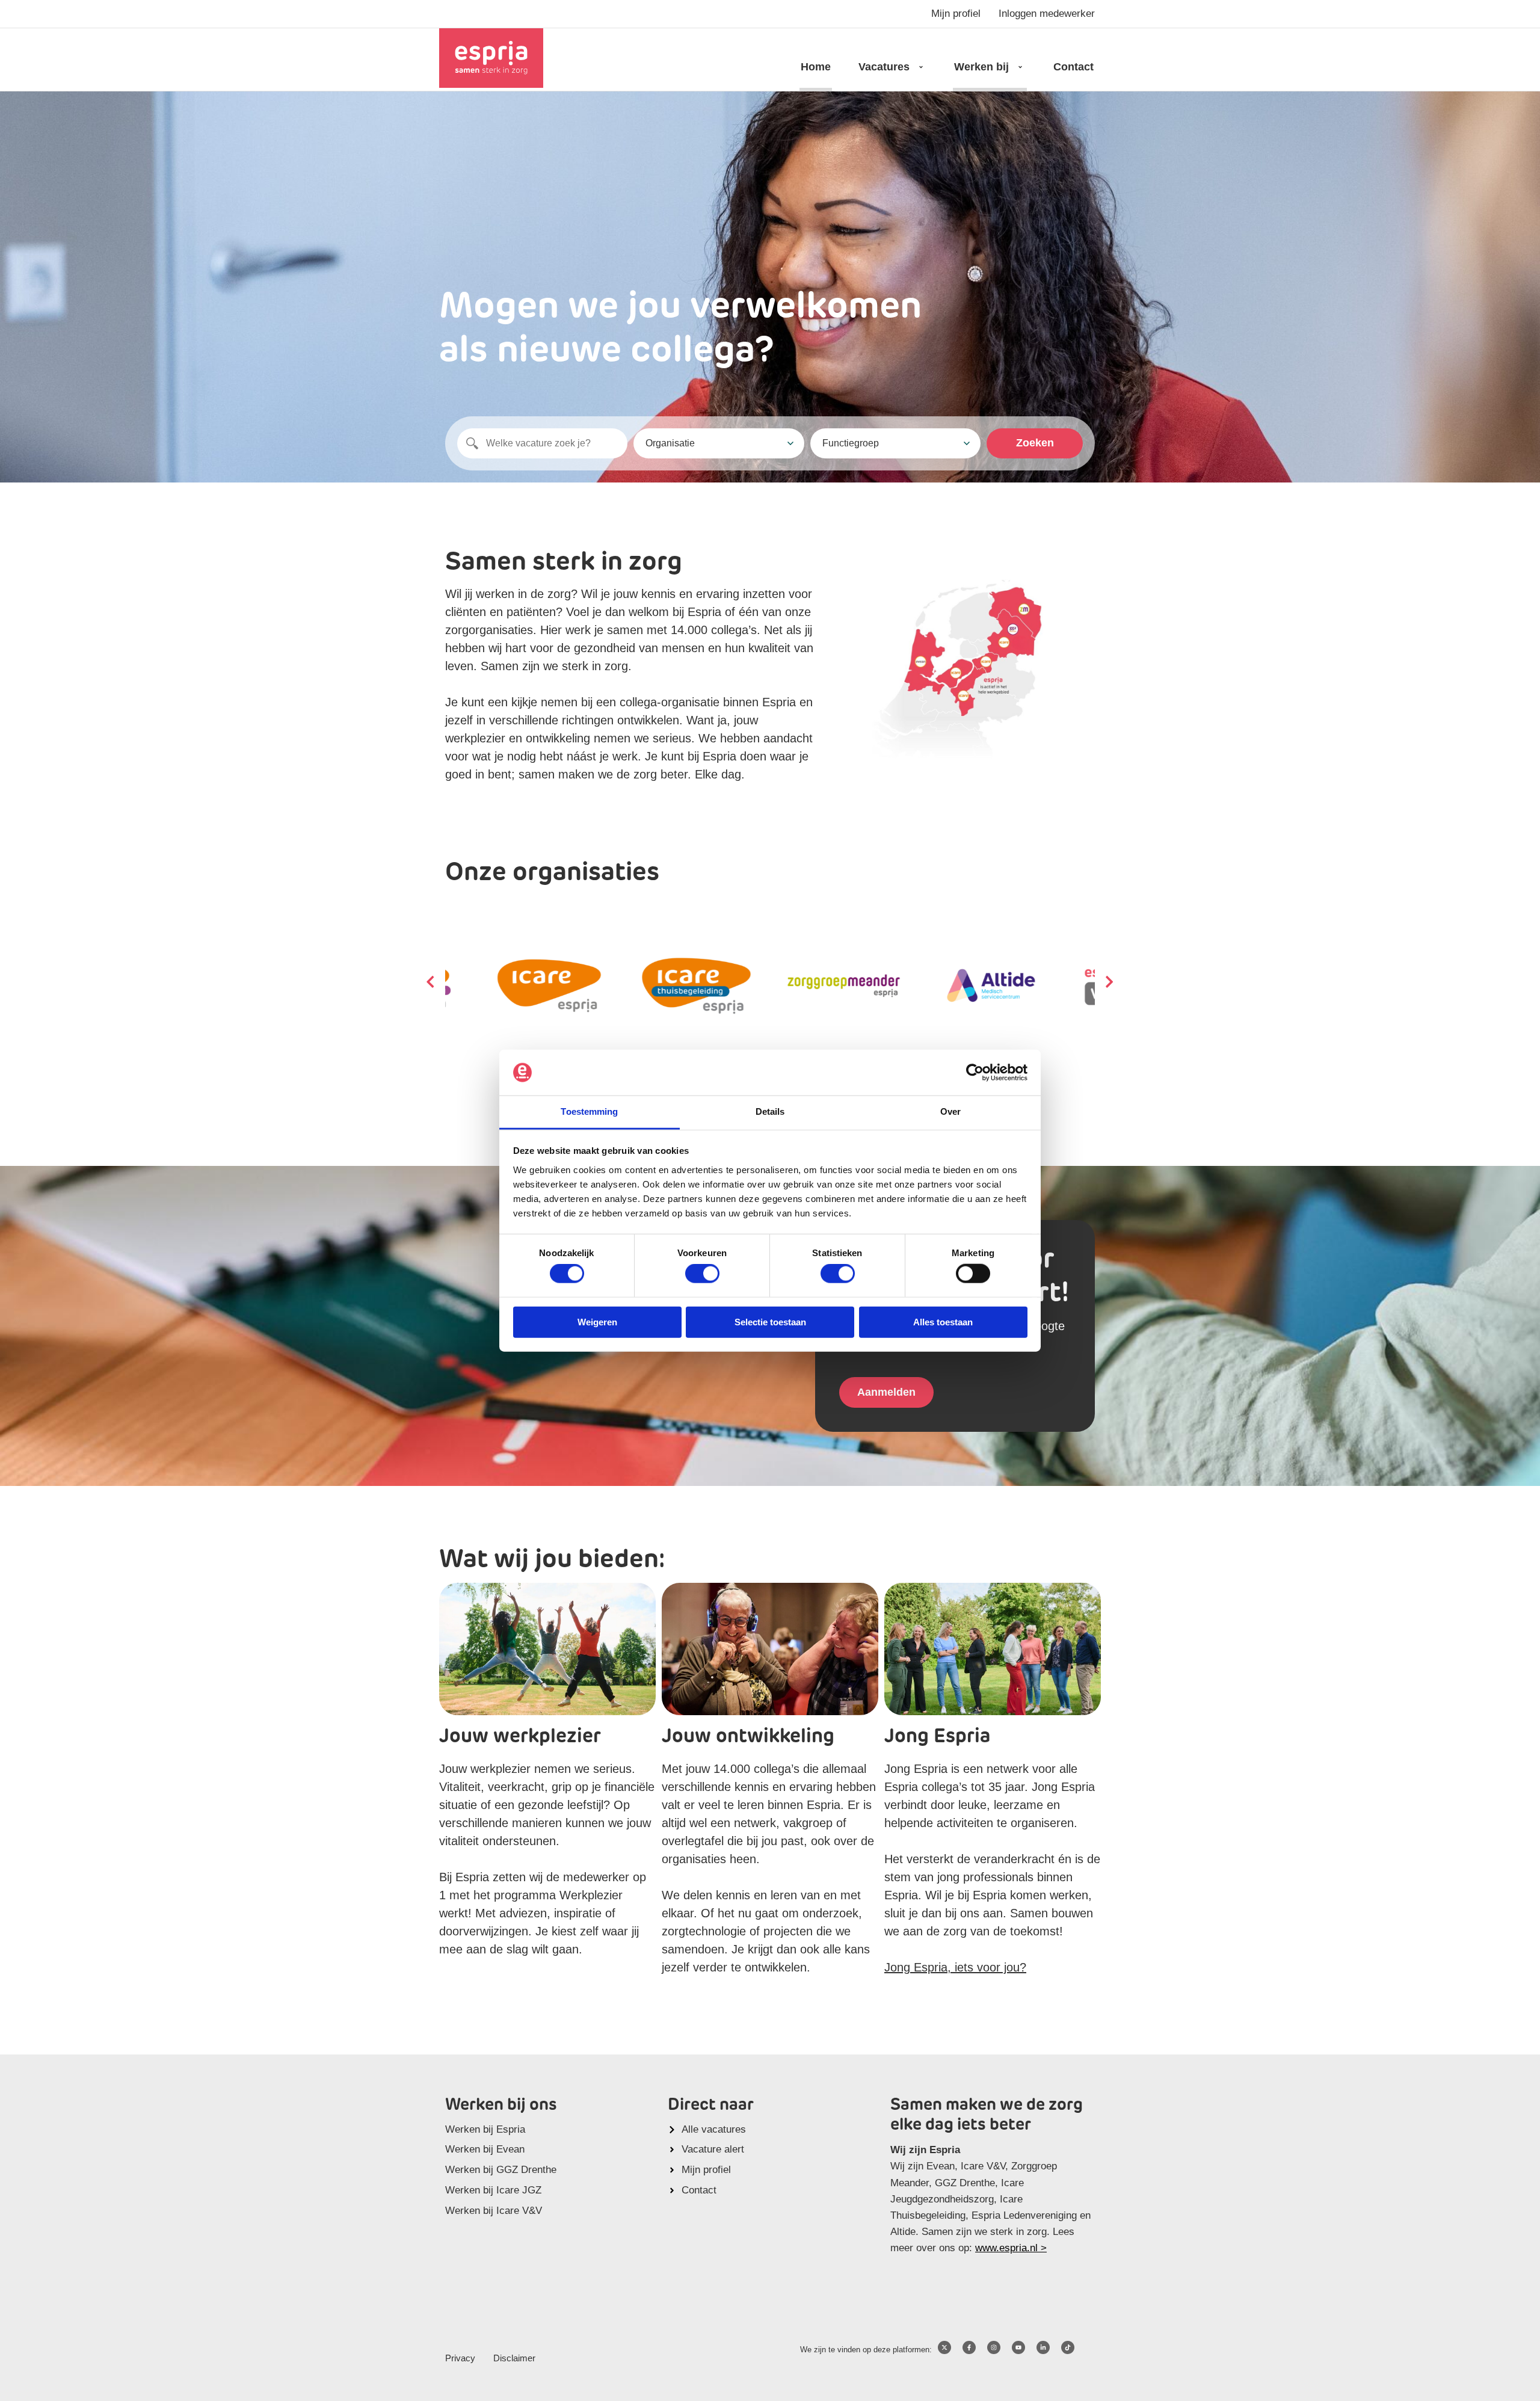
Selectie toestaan (770, 1321)
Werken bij (981, 67)
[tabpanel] (844, 986)
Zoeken (1035, 443)
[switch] (702, 1274)
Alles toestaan (943, 1321)
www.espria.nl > (1011, 2248)
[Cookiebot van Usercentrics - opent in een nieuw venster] (975, 1073)
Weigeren (597, 1321)
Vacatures (884, 67)
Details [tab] (770, 1111)
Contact (1073, 67)
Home (816, 67)
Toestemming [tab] (589, 1111)
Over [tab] (950, 1111)
